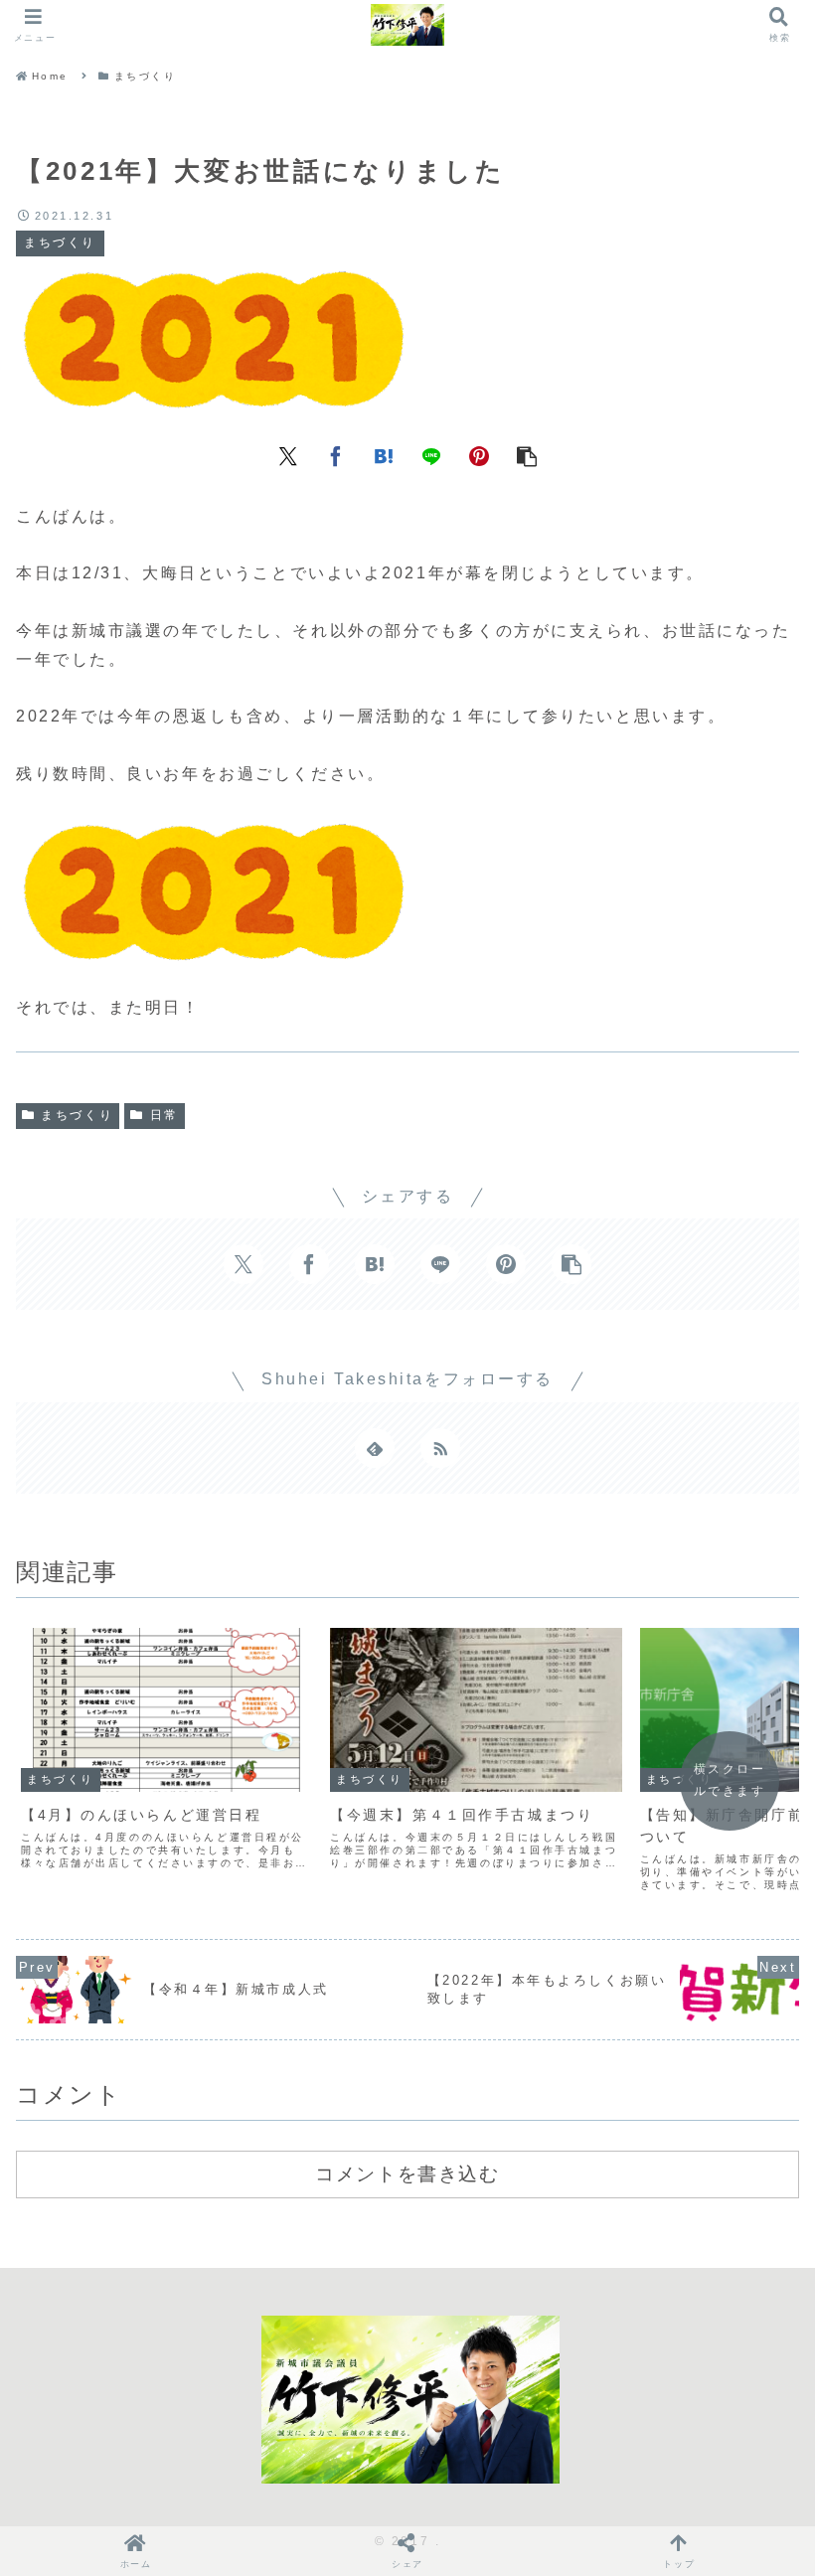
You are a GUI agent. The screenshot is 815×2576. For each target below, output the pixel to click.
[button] (527, 455)
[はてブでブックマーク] (384, 455)
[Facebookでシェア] (336, 455)
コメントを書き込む (407, 2173)
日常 (164, 1115)
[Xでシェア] (288, 455)
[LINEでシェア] (431, 455)
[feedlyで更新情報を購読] (375, 1448)
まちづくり (77, 1115)
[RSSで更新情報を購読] (440, 1448)
